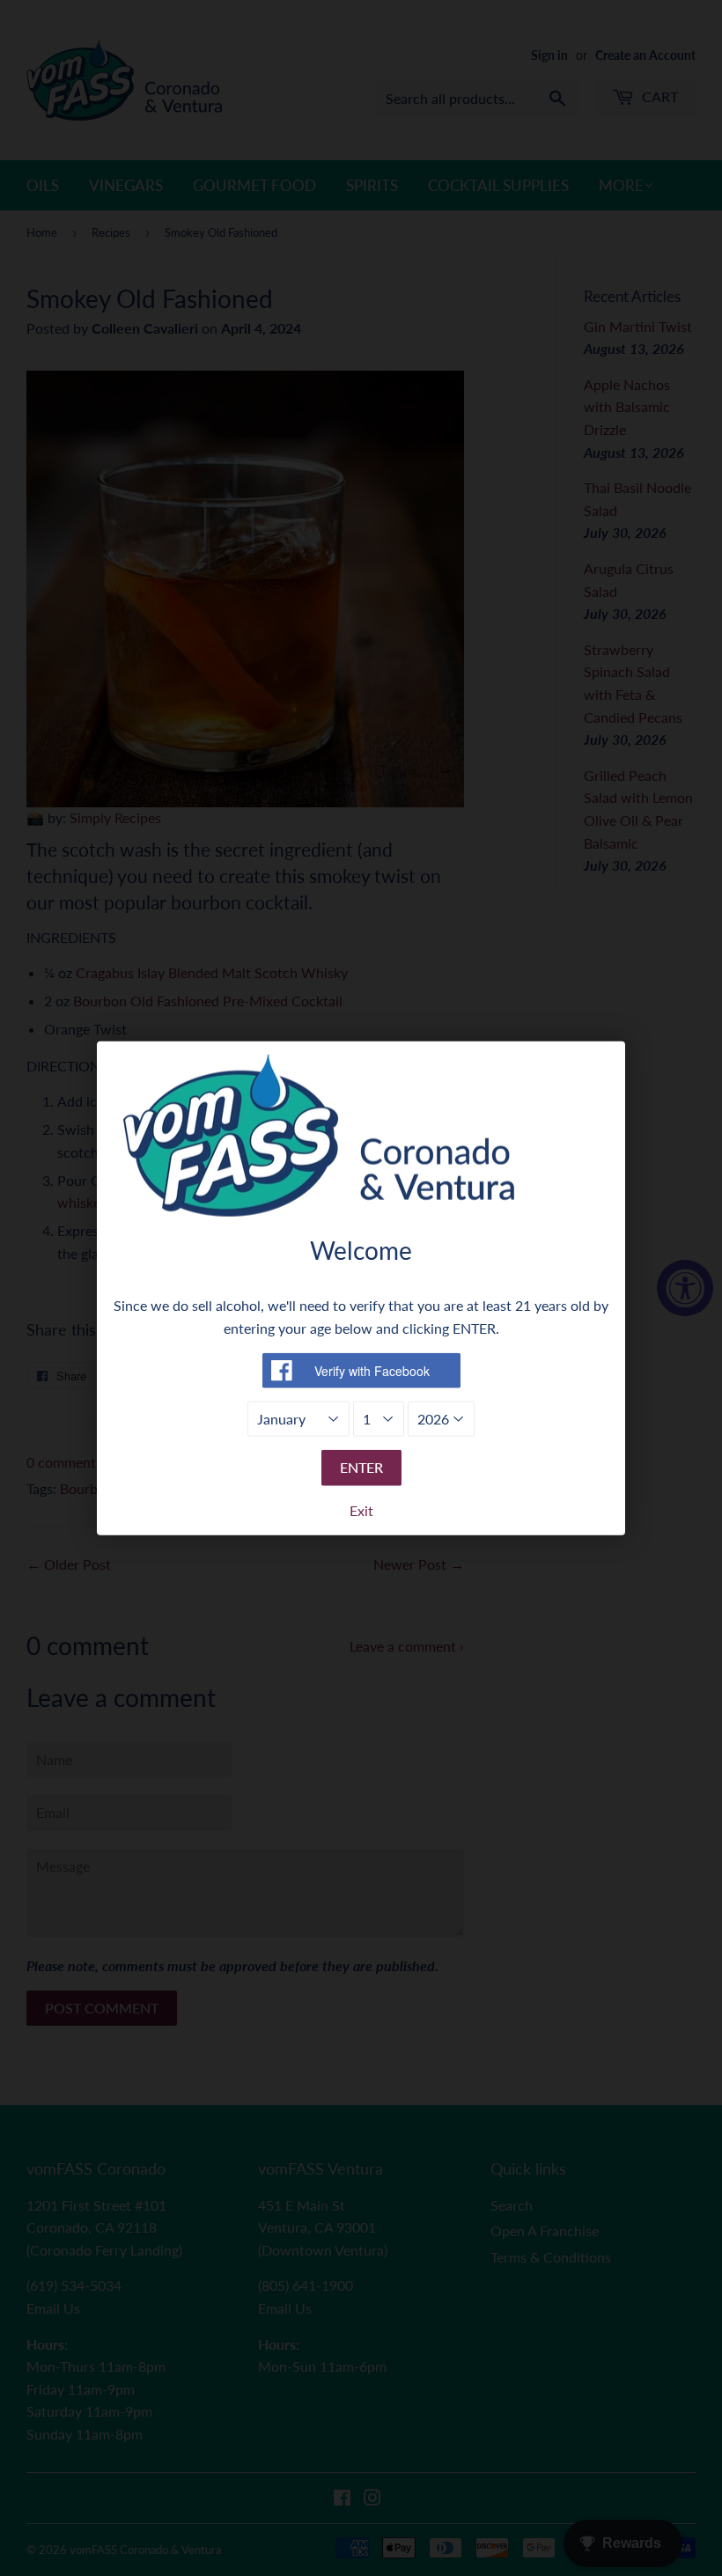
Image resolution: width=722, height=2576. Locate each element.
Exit (361, 1510)
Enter (361, 1467)
